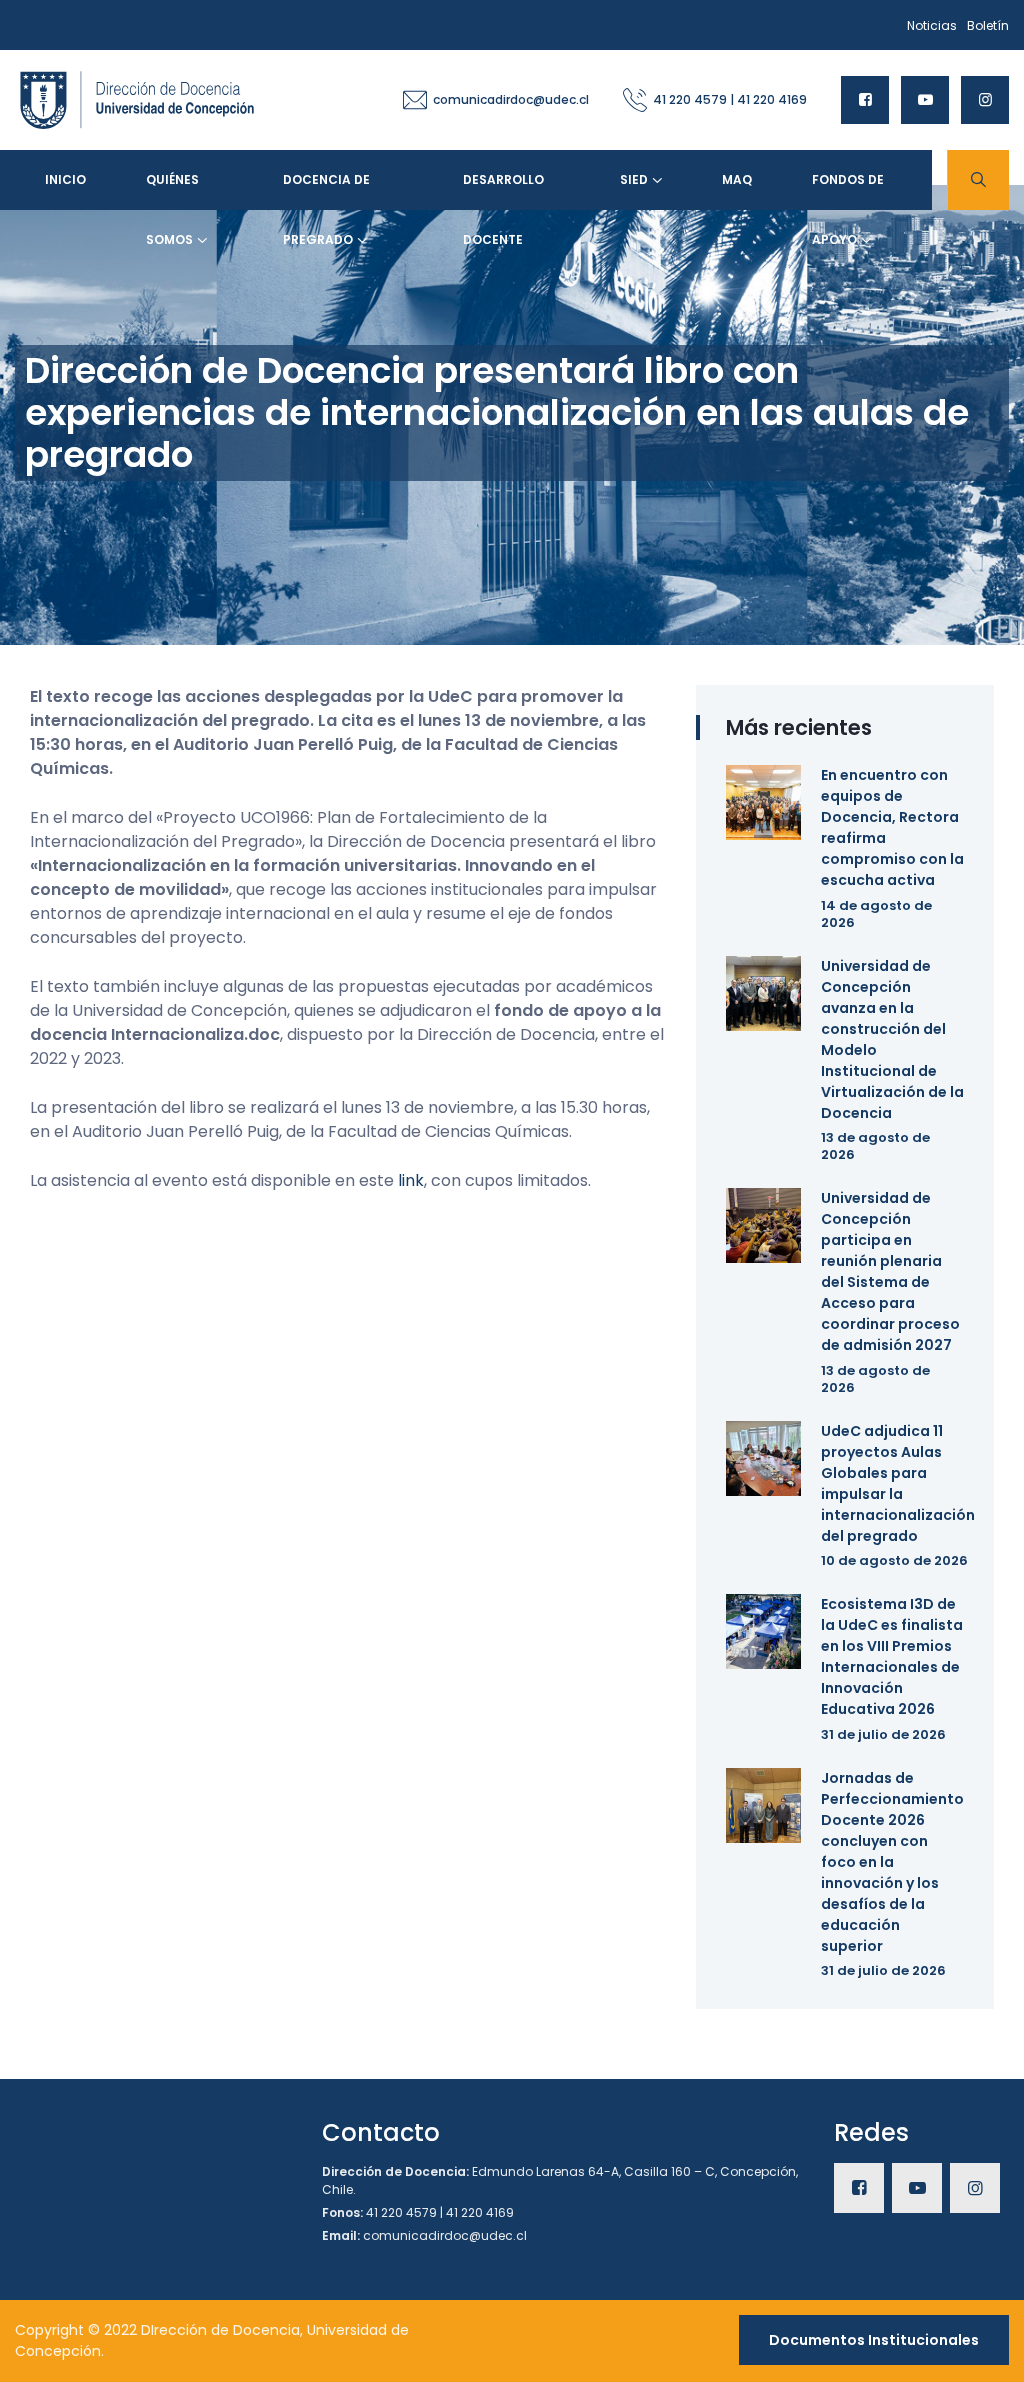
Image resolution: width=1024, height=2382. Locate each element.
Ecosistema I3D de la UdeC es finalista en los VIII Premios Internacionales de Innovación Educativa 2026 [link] (892, 1656)
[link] (137, 98)
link (411, 1180)
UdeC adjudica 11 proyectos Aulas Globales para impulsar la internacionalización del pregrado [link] (898, 1483)
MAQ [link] (737, 179)
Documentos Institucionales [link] (874, 2340)
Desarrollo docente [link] (503, 190)
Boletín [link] (988, 25)
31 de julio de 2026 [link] (883, 1734)
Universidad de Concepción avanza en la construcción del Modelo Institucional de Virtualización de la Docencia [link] (892, 1039)
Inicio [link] (65, 179)
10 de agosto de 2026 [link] (894, 1560)
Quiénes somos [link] (172, 190)
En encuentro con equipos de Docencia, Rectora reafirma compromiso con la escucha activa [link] (892, 827)
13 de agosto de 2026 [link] (875, 1146)
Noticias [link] (932, 25)
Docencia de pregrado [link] (326, 190)
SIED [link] (634, 179)
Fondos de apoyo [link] (848, 190)
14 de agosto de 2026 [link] (876, 914)
